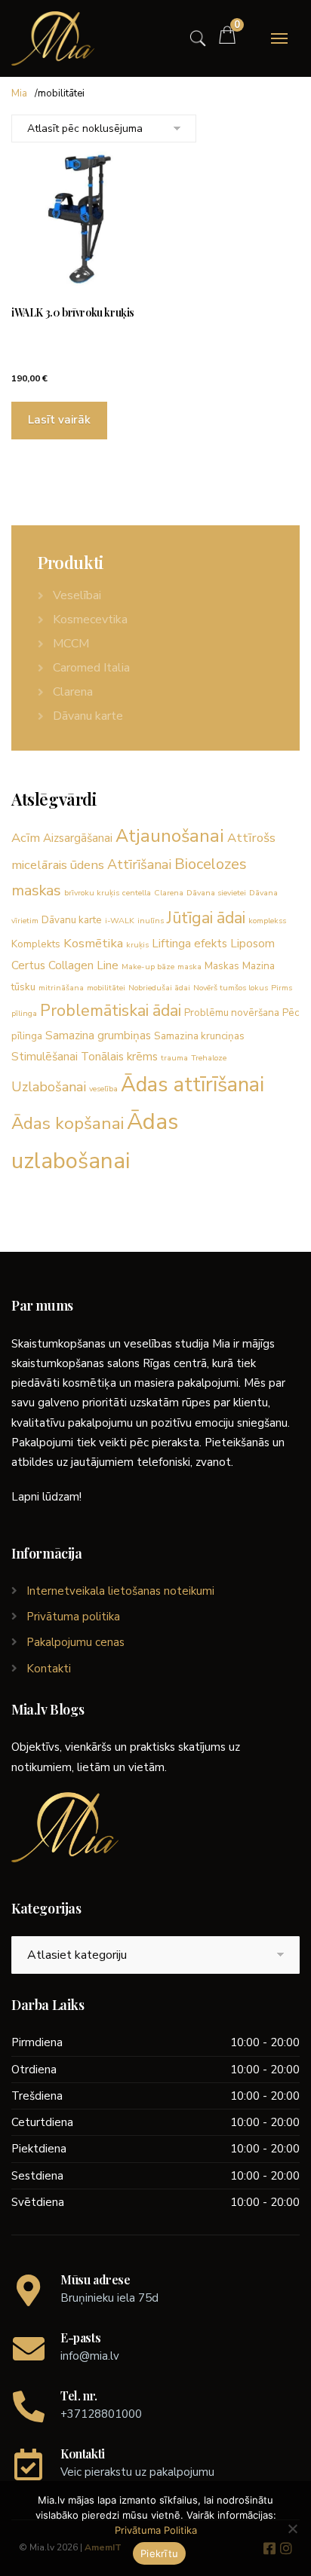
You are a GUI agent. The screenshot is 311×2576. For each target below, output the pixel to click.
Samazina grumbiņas (98, 1036)
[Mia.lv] (53, 38)
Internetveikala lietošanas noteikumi (120, 1591)
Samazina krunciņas (199, 1036)
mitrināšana (61, 988)
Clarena (73, 692)
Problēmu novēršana (232, 1013)
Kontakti (49, 1669)
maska (189, 967)
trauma (174, 1058)
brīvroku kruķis (92, 893)
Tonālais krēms (119, 1057)
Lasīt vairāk (59, 420)
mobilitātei (106, 988)
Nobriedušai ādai (159, 988)
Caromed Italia (91, 668)
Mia (19, 93)
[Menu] (279, 38)
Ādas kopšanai (68, 1123)
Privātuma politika (73, 1617)
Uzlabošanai (49, 1087)
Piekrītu (159, 2553)
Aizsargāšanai (78, 838)
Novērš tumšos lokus (231, 988)
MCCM (71, 644)
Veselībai (77, 595)
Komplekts (36, 944)
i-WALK (120, 921)
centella (137, 893)
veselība (103, 1089)
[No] (292, 2529)
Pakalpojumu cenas (75, 1642)
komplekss (267, 921)
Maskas (222, 966)
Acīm (26, 838)
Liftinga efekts (189, 944)
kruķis (137, 945)
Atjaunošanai (170, 836)
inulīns (151, 921)
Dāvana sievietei (216, 893)
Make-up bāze (148, 967)
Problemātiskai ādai (111, 1011)
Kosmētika (93, 943)
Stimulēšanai (45, 1057)
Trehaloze (209, 1058)
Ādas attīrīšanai (192, 1085)
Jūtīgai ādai (206, 918)
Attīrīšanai (139, 864)
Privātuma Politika (156, 2530)
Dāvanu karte (88, 716)
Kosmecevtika (90, 620)
